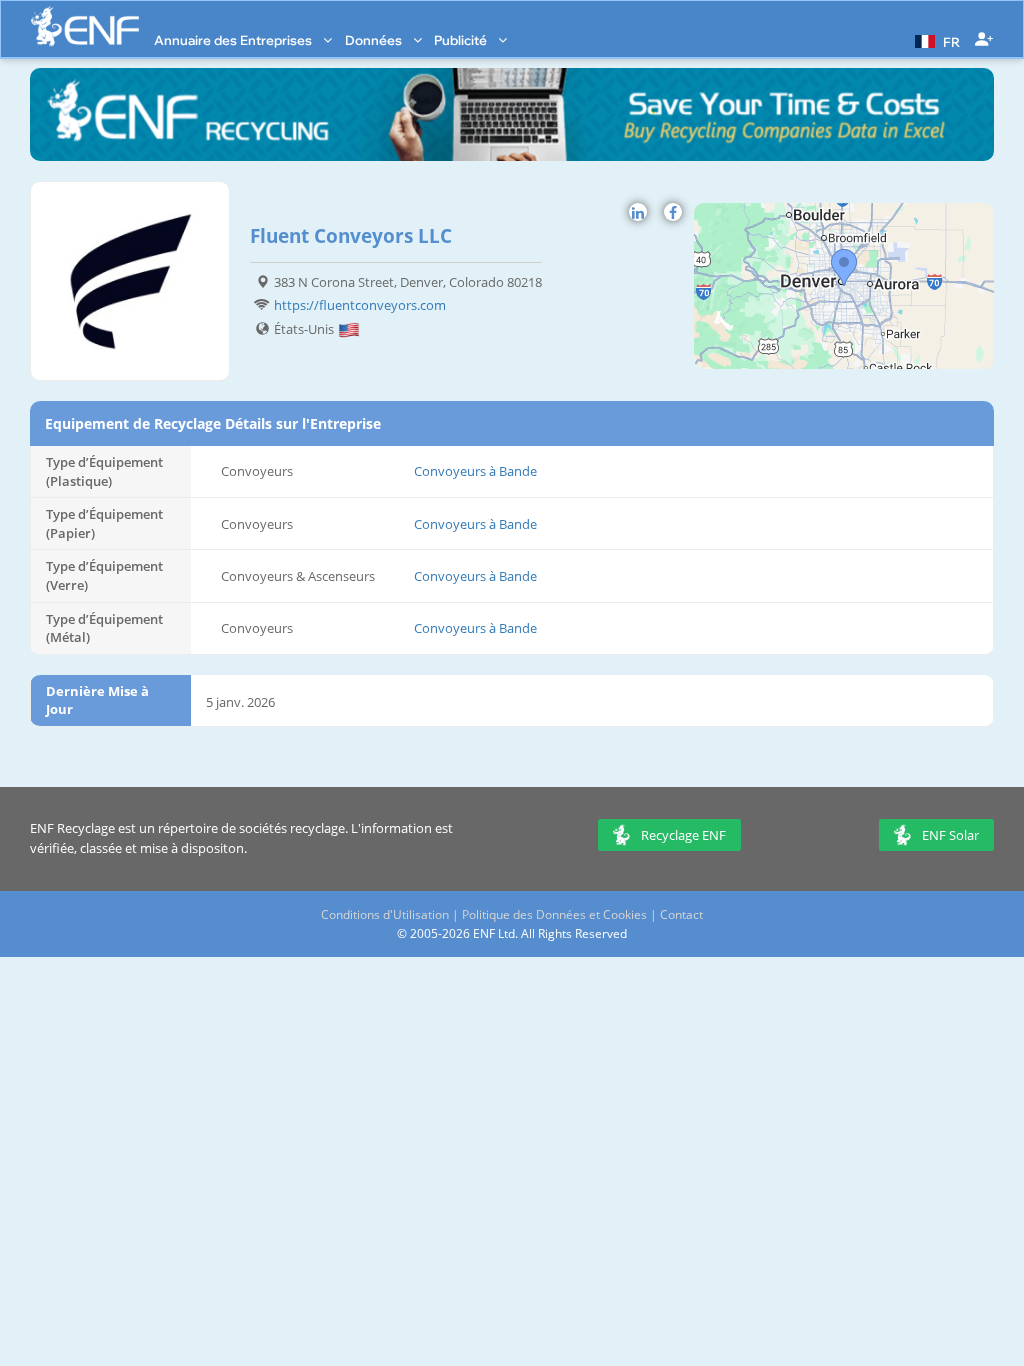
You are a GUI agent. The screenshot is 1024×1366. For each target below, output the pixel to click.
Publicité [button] (462, 40)
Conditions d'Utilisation (385, 914)
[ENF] (85, 26)
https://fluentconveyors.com (360, 305)
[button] (935, 40)
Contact (681, 914)
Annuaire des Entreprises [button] (234, 40)
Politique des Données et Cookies (554, 914)
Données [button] (375, 40)
